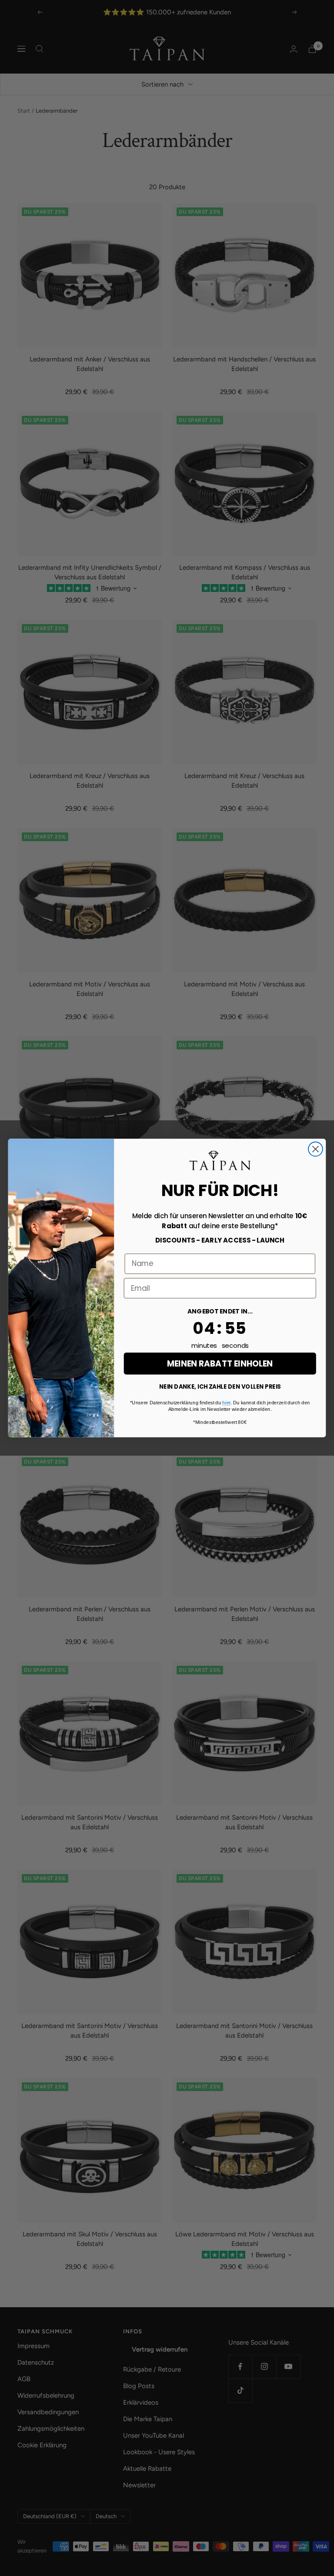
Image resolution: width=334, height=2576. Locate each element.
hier (226, 1402)
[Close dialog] (316, 1149)
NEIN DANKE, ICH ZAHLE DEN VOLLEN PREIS (220, 1387)
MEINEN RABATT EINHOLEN (220, 1363)
